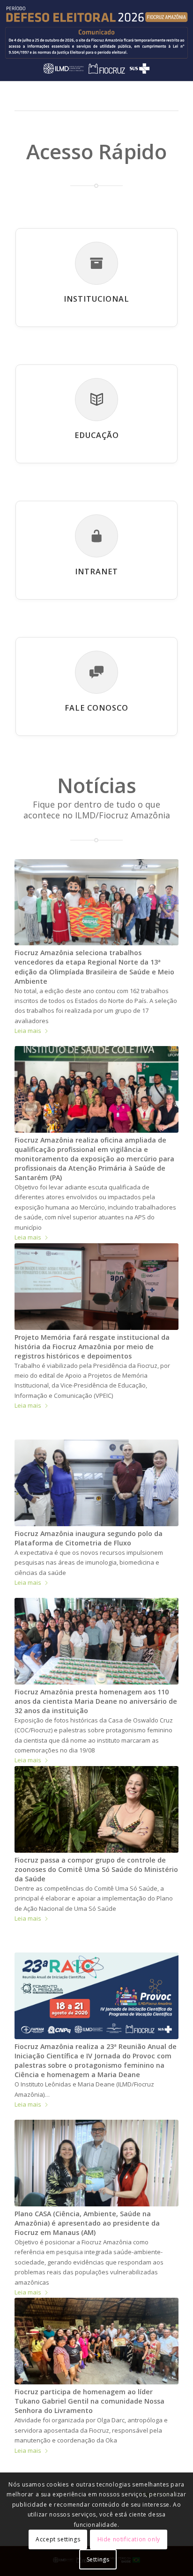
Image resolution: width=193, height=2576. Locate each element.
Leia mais (28, 1031)
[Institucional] (96, 263)
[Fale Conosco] (96, 672)
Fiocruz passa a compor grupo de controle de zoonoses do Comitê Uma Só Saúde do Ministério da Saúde (96, 1869)
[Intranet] (96, 536)
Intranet (96, 572)
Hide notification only (129, 2539)
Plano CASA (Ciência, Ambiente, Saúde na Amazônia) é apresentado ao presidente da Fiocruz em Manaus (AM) (87, 2223)
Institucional (96, 299)
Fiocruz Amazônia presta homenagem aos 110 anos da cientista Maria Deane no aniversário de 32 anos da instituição (96, 1701)
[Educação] (96, 400)
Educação (97, 435)
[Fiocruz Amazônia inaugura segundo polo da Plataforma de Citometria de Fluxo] (96, 1483)
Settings (98, 2559)
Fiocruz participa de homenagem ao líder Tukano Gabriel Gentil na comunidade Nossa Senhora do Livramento (89, 2401)
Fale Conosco (96, 708)
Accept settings (58, 2539)
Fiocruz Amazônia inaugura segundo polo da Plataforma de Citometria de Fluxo (89, 1538)
